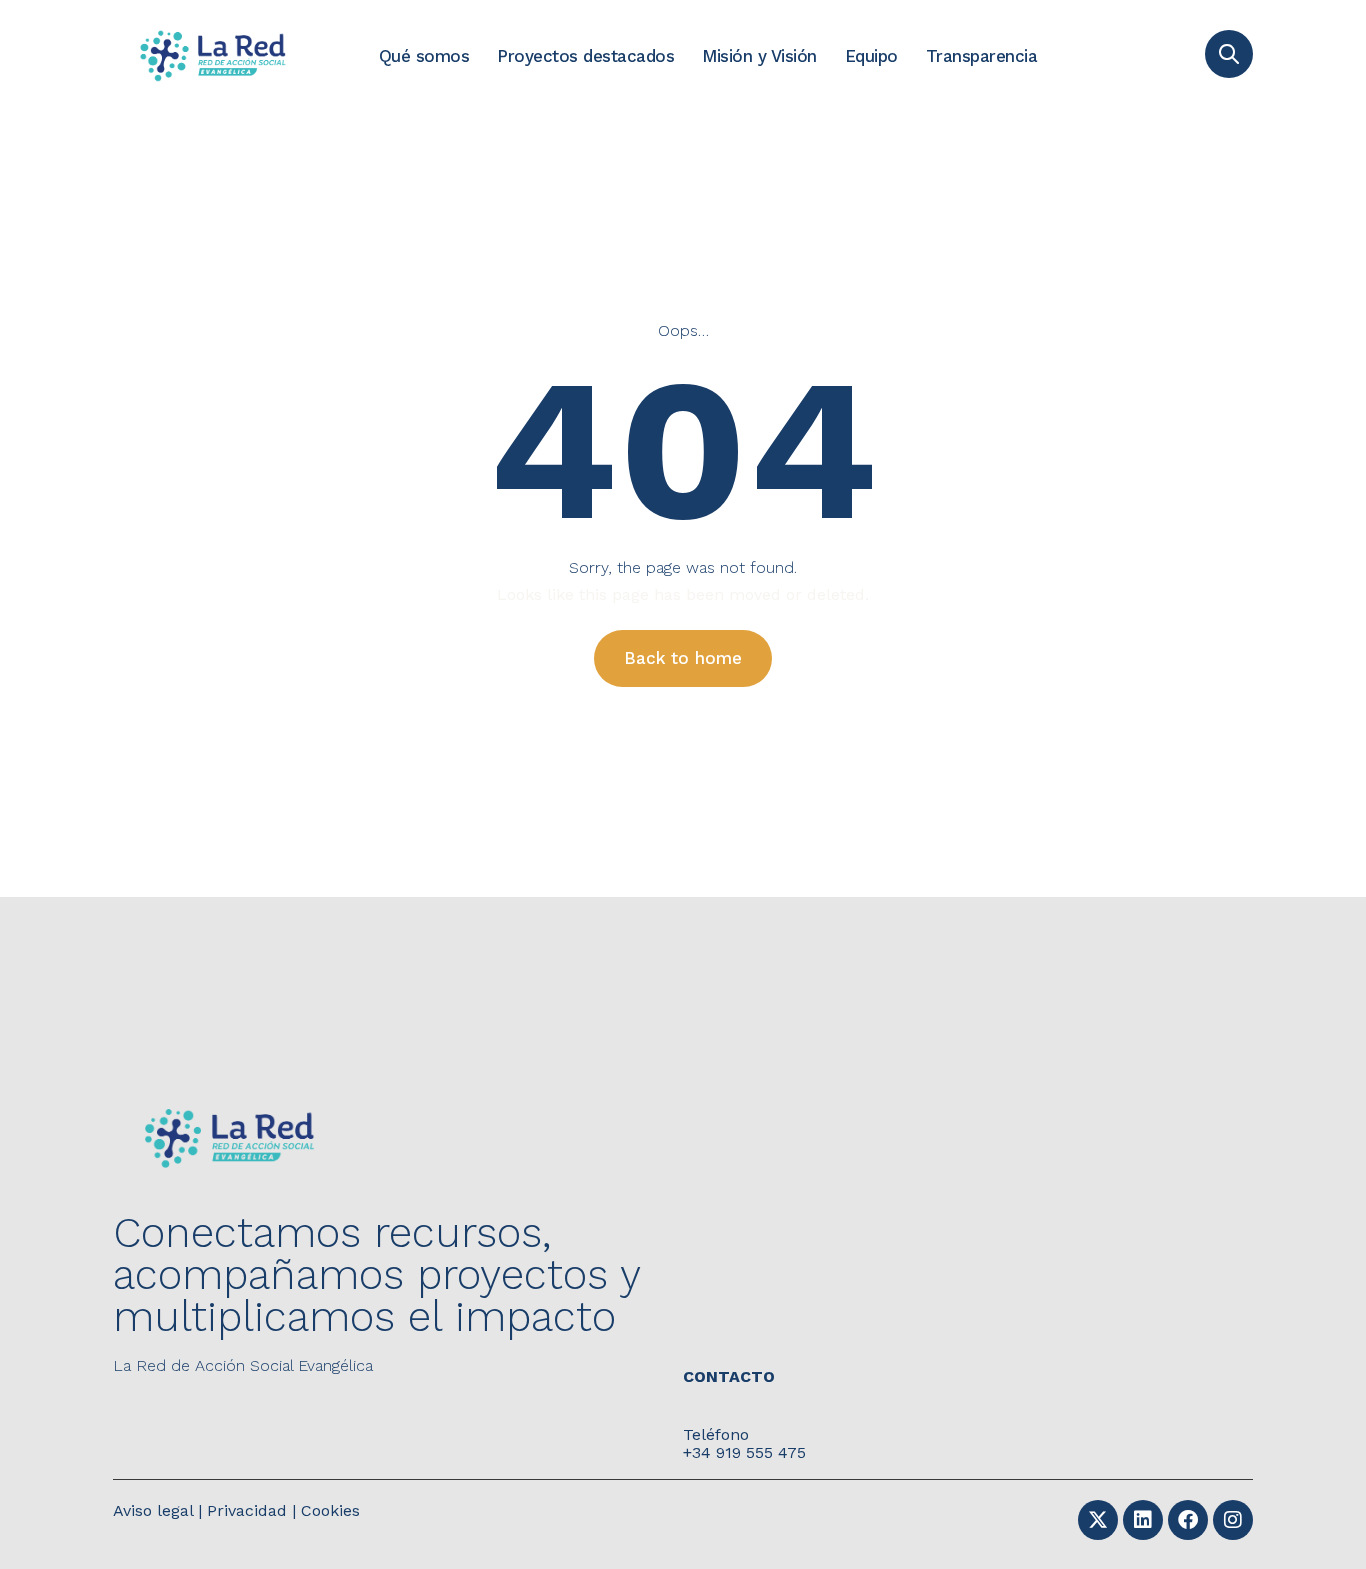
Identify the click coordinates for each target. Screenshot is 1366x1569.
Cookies (330, 1510)
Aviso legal (153, 1510)
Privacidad (247, 1510)
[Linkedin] (1143, 1520)
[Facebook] (1188, 1520)
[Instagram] (1233, 1520)
